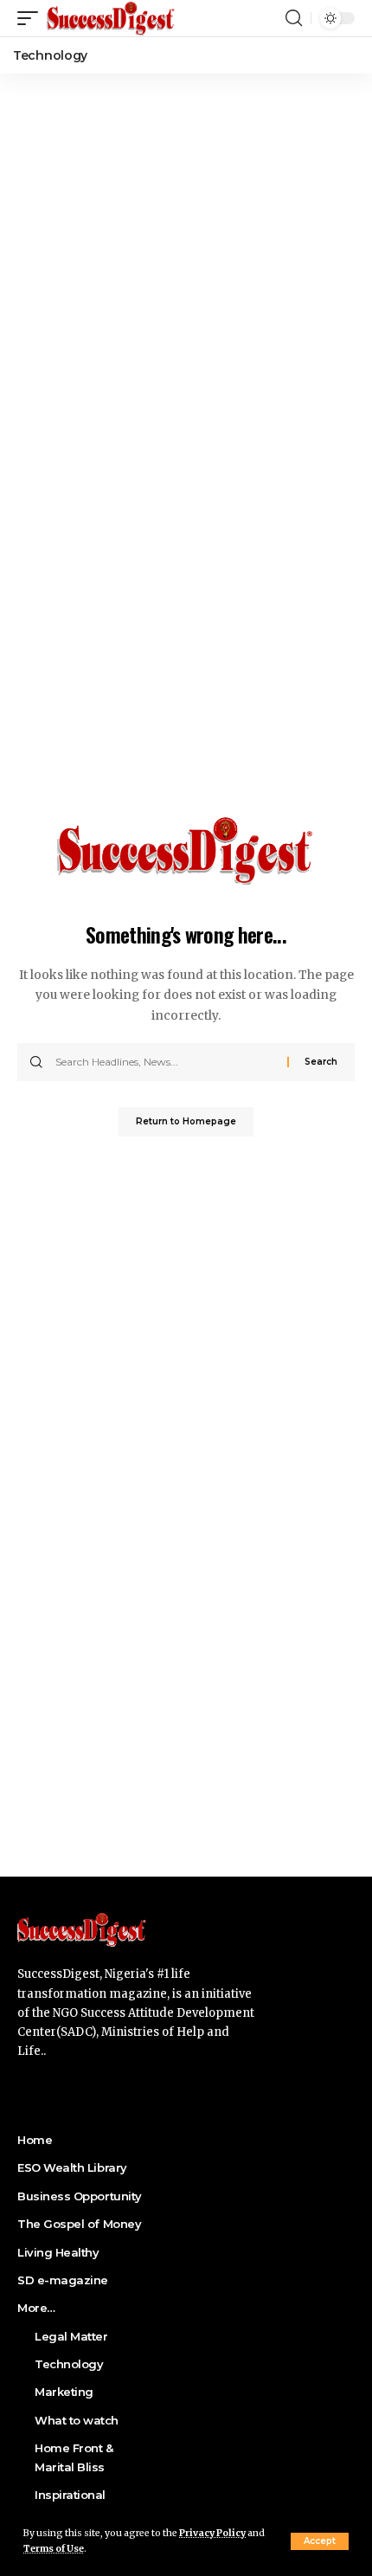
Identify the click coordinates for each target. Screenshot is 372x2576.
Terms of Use (54, 2549)
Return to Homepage (186, 1121)
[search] (294, 18)
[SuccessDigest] (111, 18)
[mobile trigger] (32, 18)
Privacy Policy (212, 2533)
